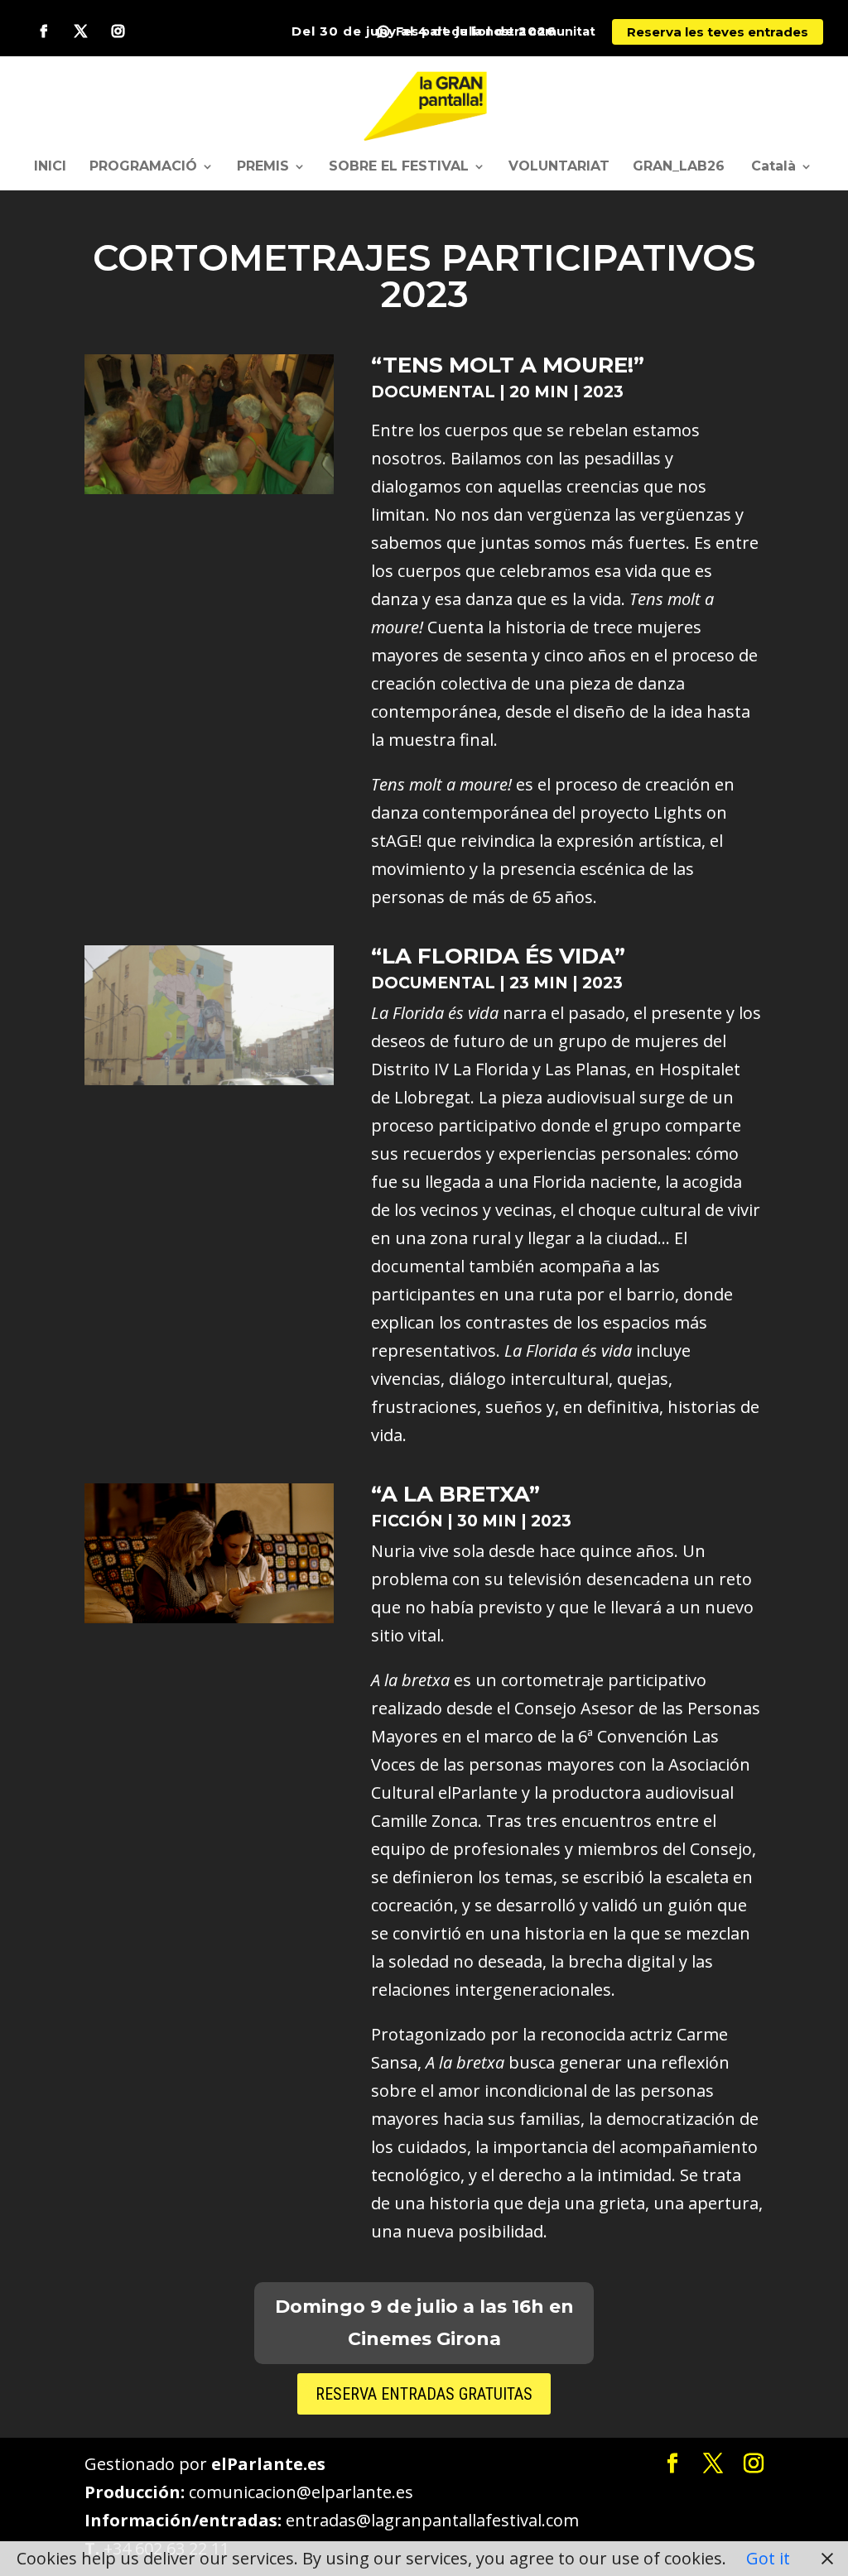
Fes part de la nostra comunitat (496, 32)
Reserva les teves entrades (718, 32)
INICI (50, 167)
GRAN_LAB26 (679, 167)
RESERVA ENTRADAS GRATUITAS (424, 2394)
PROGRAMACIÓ (143, 167)
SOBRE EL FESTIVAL (399, 167)
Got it (768, 2558)
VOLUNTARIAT (559, 167)
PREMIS (263, 167)
